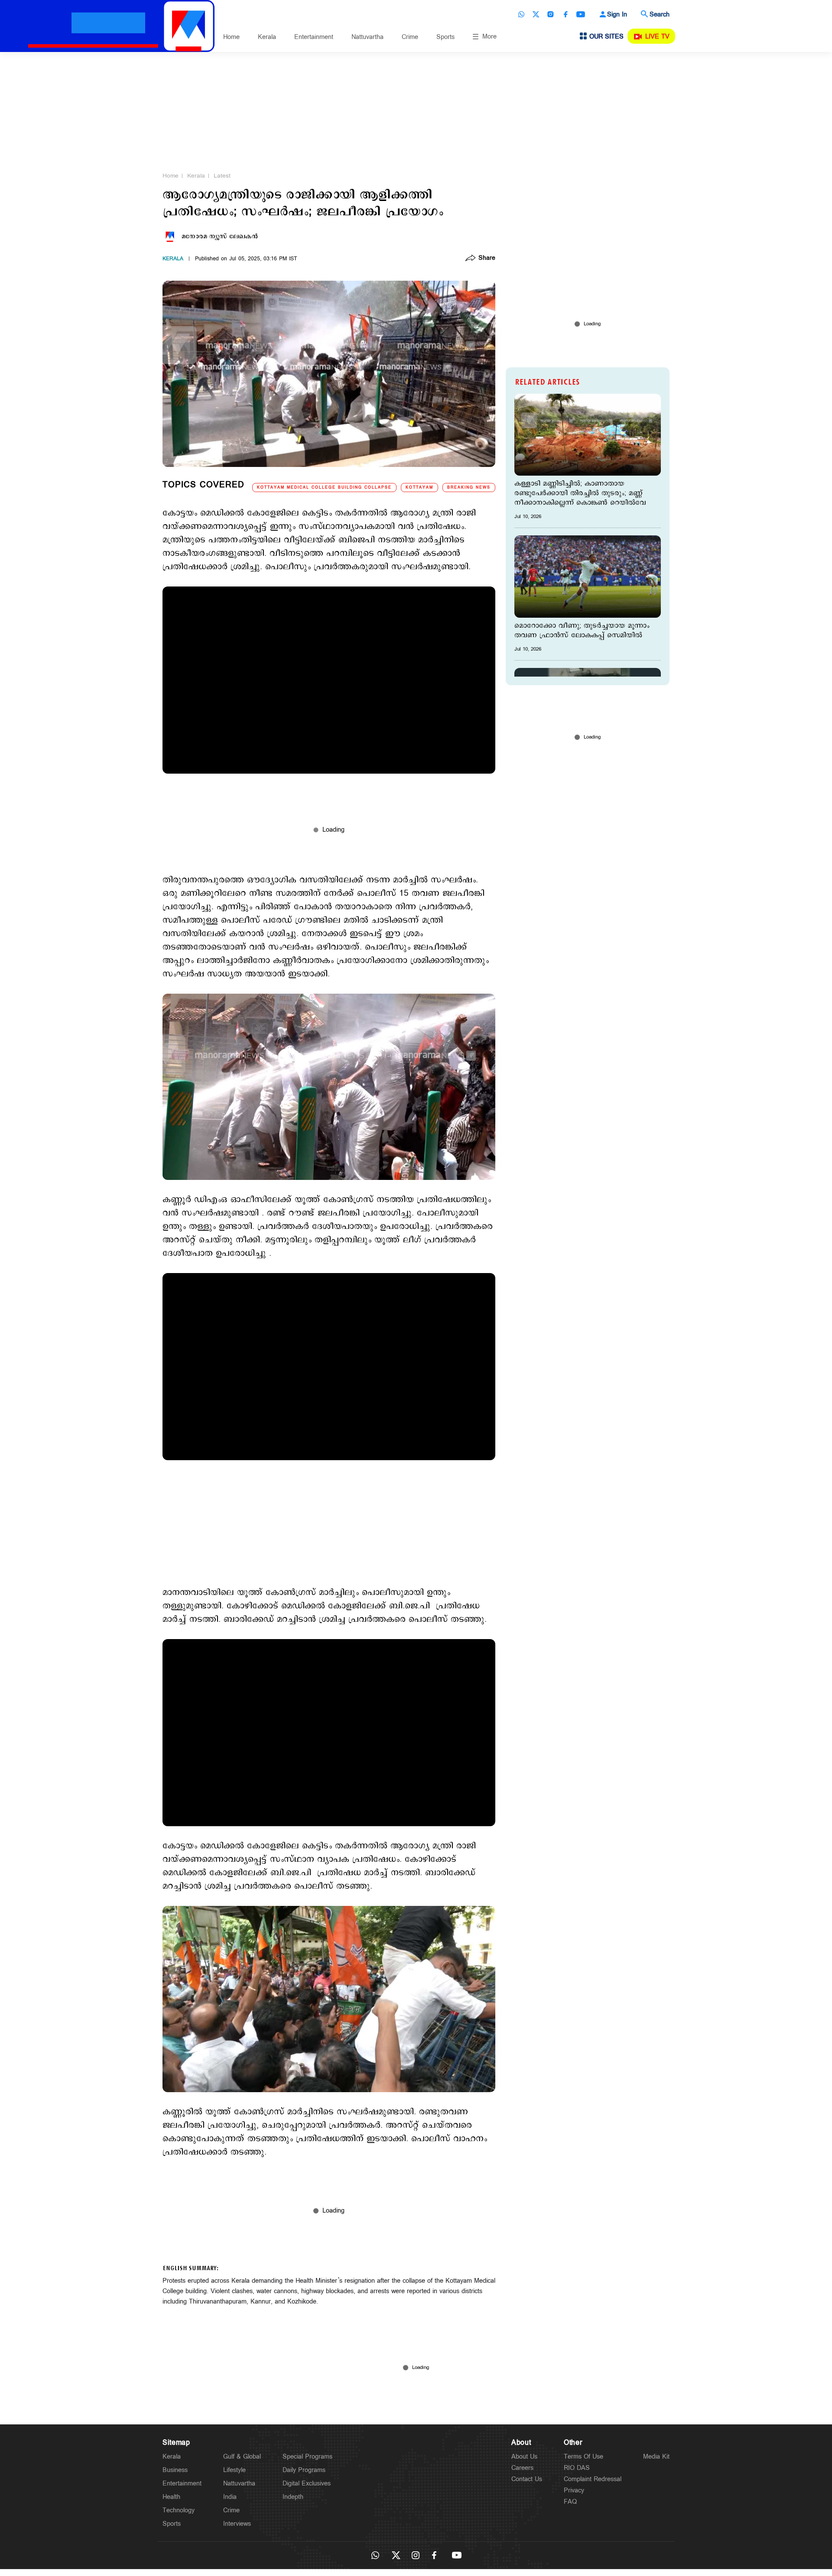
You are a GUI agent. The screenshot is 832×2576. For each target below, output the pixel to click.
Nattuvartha (367, 37)
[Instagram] (551, 14)
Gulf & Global (242, 2457)
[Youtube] (581, 14)
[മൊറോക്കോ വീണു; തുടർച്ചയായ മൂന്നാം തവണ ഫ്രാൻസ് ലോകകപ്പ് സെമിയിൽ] (588, 576)
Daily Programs (304, 2470)
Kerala (267, 37)
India (230, 2497)
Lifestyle (234, 2470)
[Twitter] (536, 14)
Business (175, 2470)
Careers (522, 2468)
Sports (445, 37)
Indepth (293, 2497)
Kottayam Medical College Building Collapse (324, 488)
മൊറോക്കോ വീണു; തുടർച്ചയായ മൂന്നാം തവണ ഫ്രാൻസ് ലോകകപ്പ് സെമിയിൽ (582, 631)
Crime (410, 37)
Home (231, 37)
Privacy (574, 2490)
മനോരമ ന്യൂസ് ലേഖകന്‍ (220, 237)
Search (660, 15)
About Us (524, 2457)
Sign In (617, 15)
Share (487, 259)
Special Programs (307, 2457)
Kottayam (419, 488)
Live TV (657, 37)
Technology (179, 2510)
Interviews (237, 2524)
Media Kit (656, 2457)
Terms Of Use (583, 2457)
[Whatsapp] (521, 14)
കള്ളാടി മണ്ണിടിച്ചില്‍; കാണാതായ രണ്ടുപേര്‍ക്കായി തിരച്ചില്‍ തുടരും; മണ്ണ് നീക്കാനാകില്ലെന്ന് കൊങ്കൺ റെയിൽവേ (580, 493)
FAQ (570, 2502)
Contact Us (527, 2479)
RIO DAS (577, 2468)
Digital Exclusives (307, 2484)
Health (171, 2497)
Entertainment (314, 37)
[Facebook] (565, 14)
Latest (222, 176)
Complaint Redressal (593, 2479)
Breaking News (469, 488)
